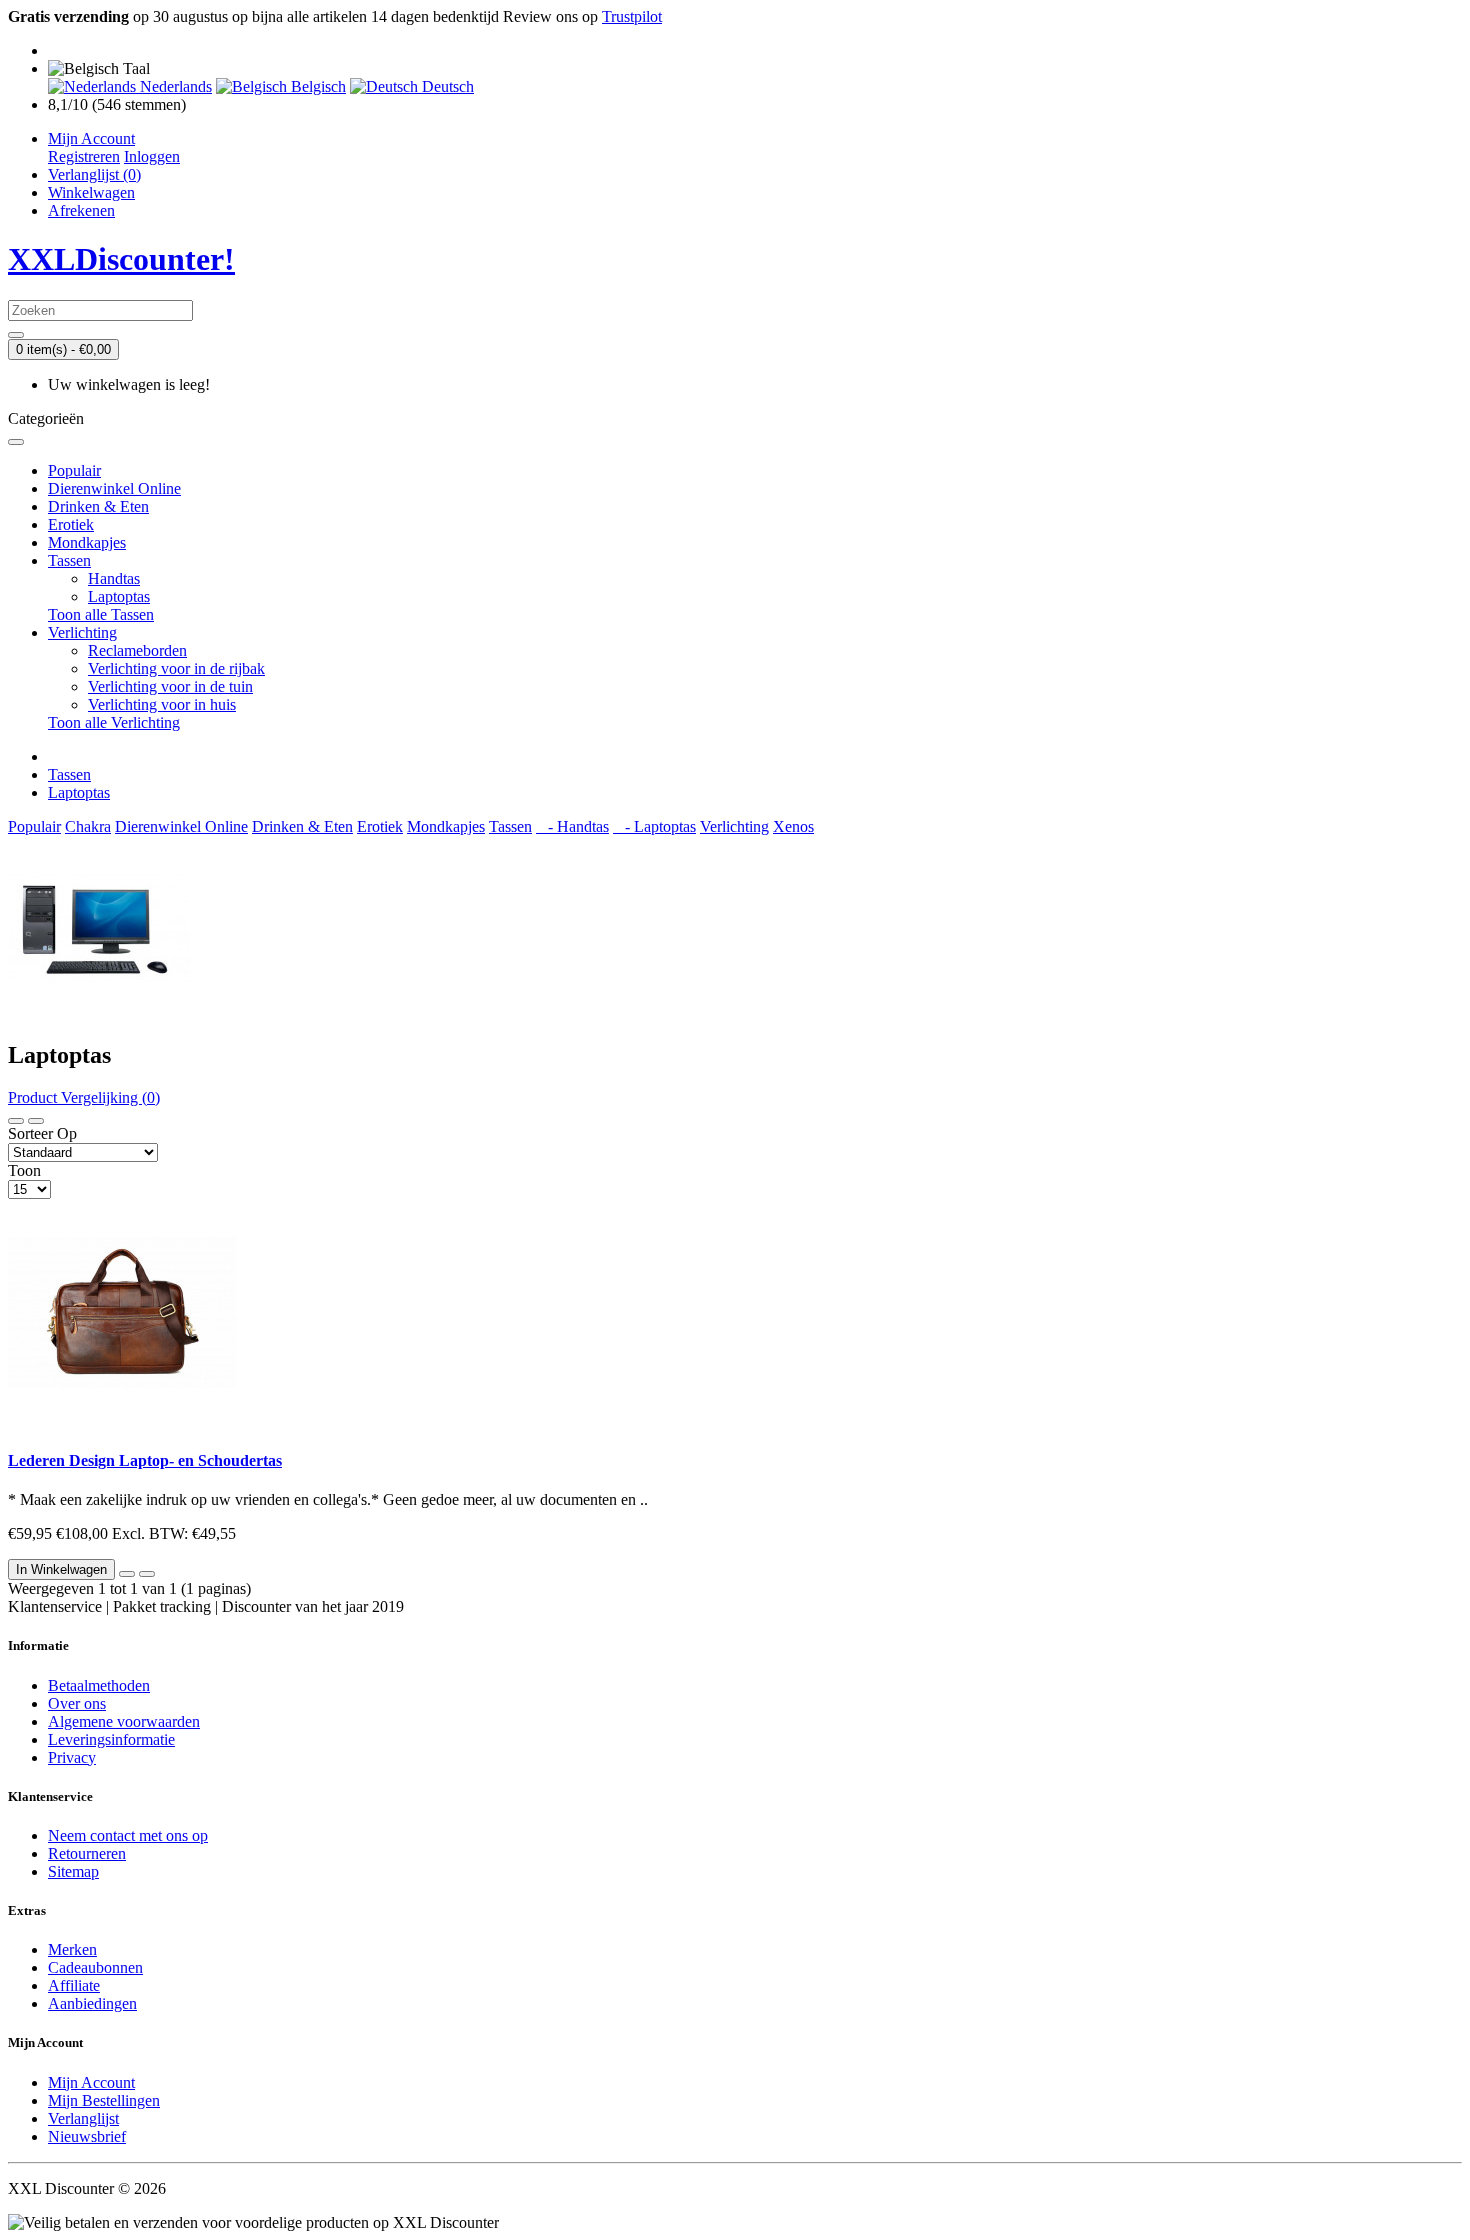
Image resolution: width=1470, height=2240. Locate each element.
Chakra (88, 826)
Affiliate (74, 1985)
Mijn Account (91, 2082)
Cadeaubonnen (95, 1967)
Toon (24, 1170)
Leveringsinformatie (111, 1739)
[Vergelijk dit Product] (147, 1574)
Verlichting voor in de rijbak (176, 668)
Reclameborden (137, 650)
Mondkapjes (87, 542)
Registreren (84, 156)
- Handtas (572, 826)
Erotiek (71, 524)
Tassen (69, 560)
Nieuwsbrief (87, 2136)
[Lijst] (16, 1121)
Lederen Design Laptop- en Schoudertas (145, 1460)
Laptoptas (119, 596)
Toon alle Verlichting (114, 722)
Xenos (793, 826)
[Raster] (36, 1121)
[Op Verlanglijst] (127, 1574)
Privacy (72, 1757)
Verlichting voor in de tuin (170, 686)
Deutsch (446, 86)
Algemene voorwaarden (124, 1721)
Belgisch (316, 86)
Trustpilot (632, 16)
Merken (72, 1949)
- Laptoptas (654, 826)
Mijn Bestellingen (104, 2100)
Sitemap (73, 1871)
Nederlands (174, 86)
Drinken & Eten (98, 506)
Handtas (114, 578)
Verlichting (82, 632)
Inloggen (152, 156)
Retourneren (87, 1853)
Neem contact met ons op (128, 1835)
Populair (74, 470)
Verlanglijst (83, 2118)
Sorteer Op (42, 1133)
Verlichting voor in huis (162, 704)
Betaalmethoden (99, 1685)
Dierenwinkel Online (114, 488)
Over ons (77, 1703)
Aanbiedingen (92, 2003)
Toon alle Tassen (101, 614)
